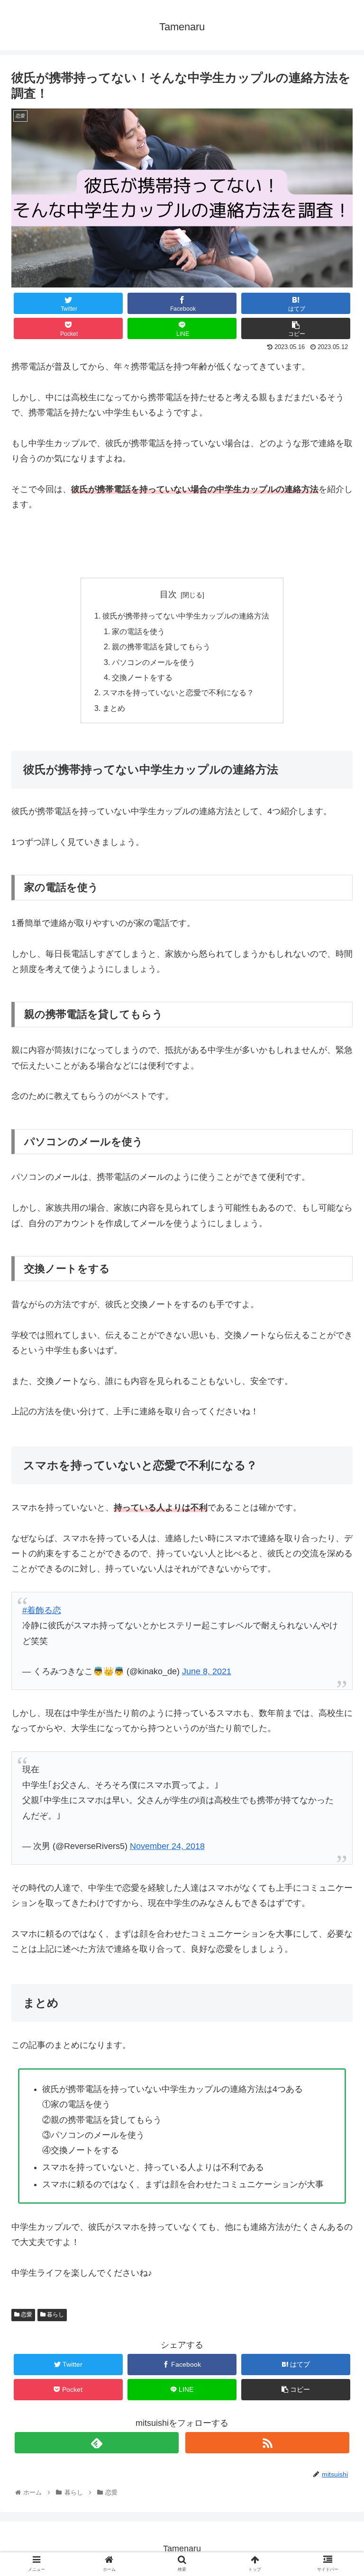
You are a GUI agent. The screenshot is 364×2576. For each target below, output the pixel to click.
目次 (168, 594)
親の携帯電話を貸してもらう (161, 646)
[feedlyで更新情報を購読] (97, 2443)
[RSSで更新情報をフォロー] (267, 2443)
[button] (336, 1471)
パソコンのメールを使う (154, 662)
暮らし (55, 2315)
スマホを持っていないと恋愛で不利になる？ (178, 692)
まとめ (114, 708)
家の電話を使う (138, 631)
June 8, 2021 (207, 1671)
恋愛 (26, 2315)
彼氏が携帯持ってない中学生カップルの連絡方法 (186, 616)
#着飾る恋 (42, 1610)
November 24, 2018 (167, 1846)
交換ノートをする (142, 677)
